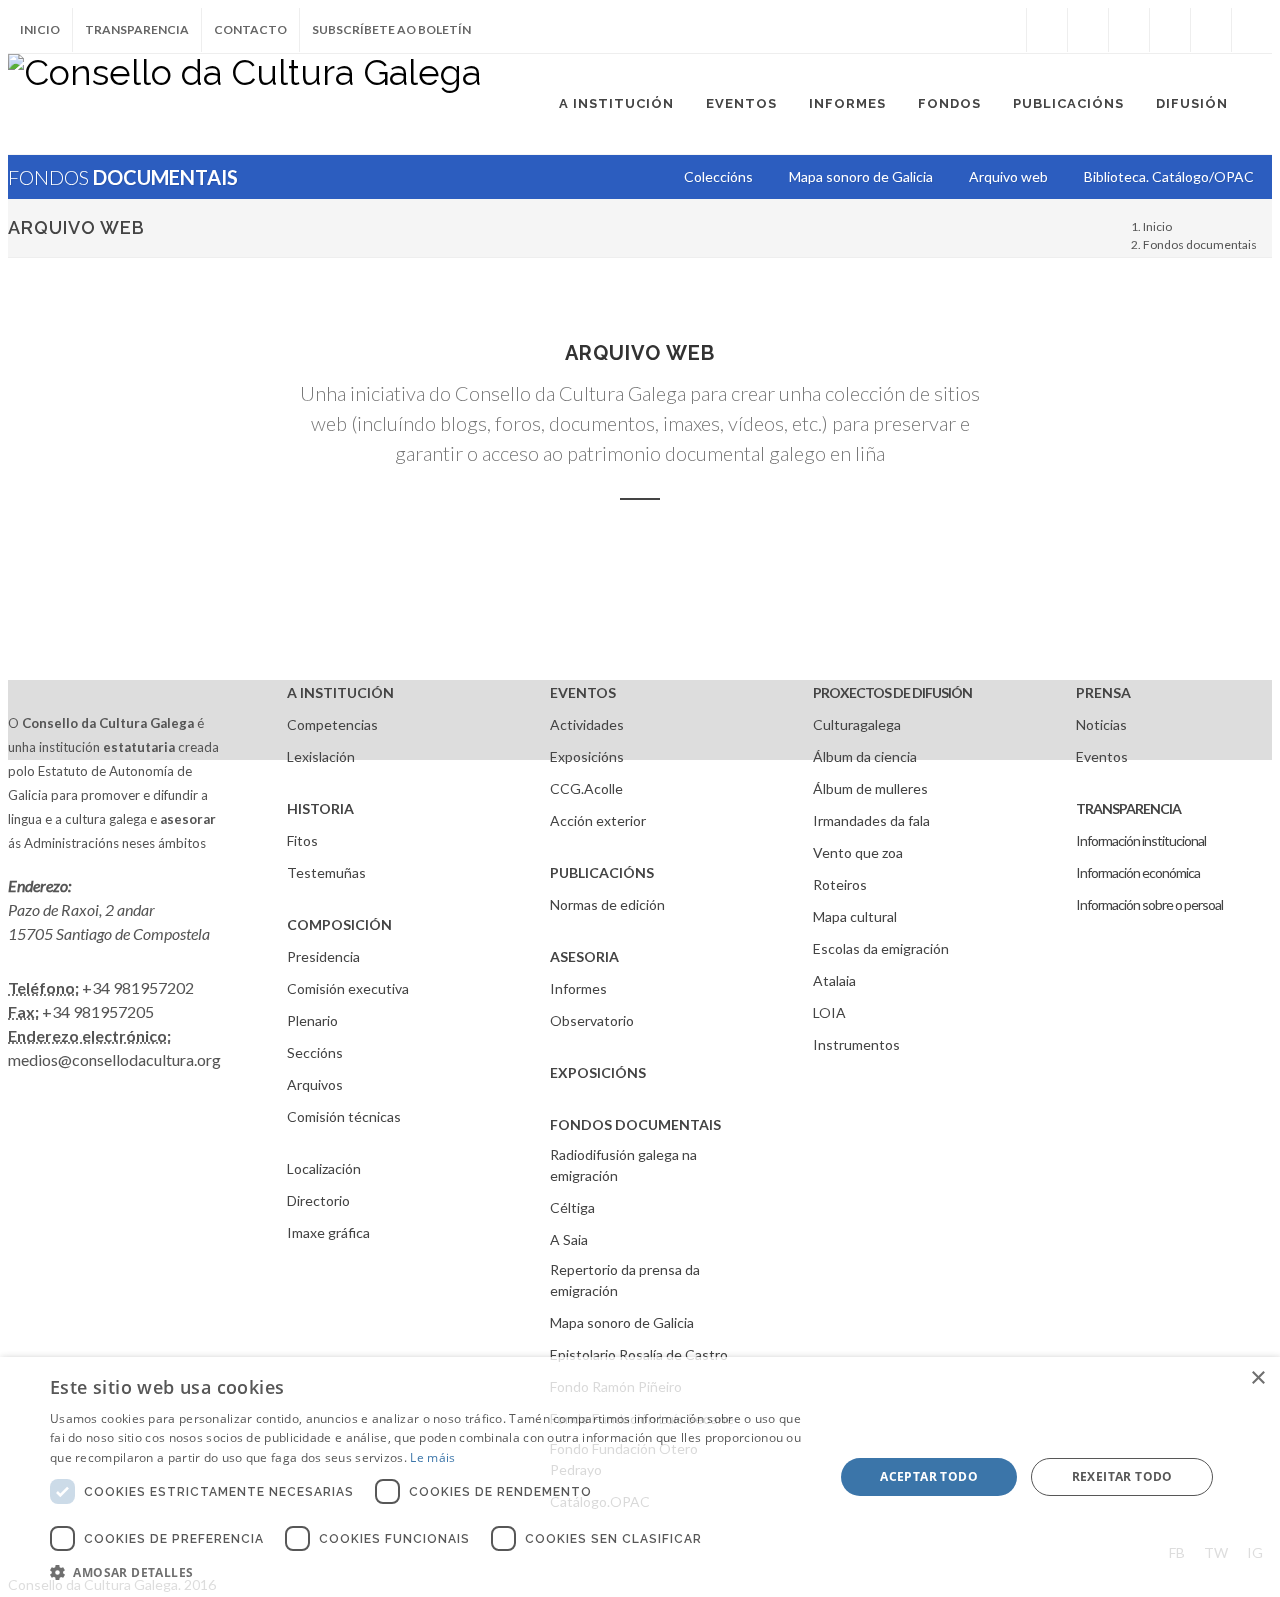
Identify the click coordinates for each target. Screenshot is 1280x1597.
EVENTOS (583, 692)
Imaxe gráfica (328, 1232)
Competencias (332, 724)
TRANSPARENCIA (1128, 808)
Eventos (1102, 756)
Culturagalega (857, 724)
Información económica (1138, 872)
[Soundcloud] (1129, 30)
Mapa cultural (855, 916)
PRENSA (1103, 692)
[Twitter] (1088, 30)
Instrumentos (856, 1044)
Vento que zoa (858, 852)
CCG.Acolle (586, 788)
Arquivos (315, 1084)
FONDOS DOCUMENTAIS (635, 1124)
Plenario (312, 1020)
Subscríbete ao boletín (391, 29)
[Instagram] (1006, 30)
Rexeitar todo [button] (1122, 1476)
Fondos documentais (1200, 244)
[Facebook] (1047, 30)
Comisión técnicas (344, 1116)
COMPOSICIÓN (339, 924)
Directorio (318, 1200)
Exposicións (587, 756)
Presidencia (323, 956)
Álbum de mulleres (870, 788)
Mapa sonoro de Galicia (622, 1322)
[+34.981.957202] (1211, 30)
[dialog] (640, 1477)
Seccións (315, 1052)
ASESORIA (584, 956)
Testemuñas (326, 872)
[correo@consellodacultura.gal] (1252, 30)
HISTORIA (320, 808)
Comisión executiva (348, 988)
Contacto (250, 29)
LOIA (829, 1012)
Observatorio (592, 1020)
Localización (324, 1168)
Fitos (302, 840)
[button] (430, 1572)
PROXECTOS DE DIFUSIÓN (892, 692)
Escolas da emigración (881, 948)
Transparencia (137, 29)
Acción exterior (598, 820)
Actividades (587, 724)
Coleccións (718, 176)
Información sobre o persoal (1149, 904)
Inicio (40, 29)
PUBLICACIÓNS (602, 872)
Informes (578, 988)
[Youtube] (1170, 30)
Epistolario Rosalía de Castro (639, 1354)
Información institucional (1141, 840)
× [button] (1257, 1378)
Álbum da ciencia (865, 756)
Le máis (432, 1457)
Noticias (1101, 724)
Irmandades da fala (871, 820)
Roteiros (840, 884)
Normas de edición (607, 904)
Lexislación (321, 756)
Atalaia (834, 980)
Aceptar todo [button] (929, 1476)
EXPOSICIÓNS (598, 1072)
